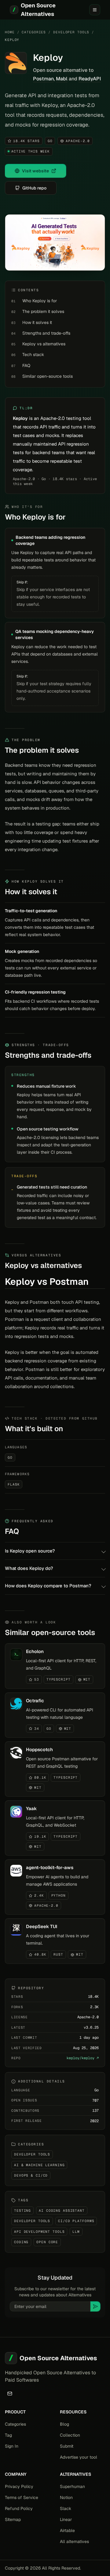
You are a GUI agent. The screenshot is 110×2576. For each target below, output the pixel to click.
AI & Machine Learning (39, 2165)
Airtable (67, 2530)
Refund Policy (19, 2508)
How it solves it (37, 322)
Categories (34, 32)
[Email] (10, 2394)
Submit (67, 2446)
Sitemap (13, 2519)
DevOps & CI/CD (31, 2175)
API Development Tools (39, 2232)
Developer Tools (71, 32)
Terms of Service (22, 2497)
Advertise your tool (79, 2457)
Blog (64, 2424)
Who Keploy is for (40, 301)
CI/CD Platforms (76, 2221)
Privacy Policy (19, 2486)
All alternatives (74, 2541)
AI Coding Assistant (62, 2210)
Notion (66, 2497)
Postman (43, 79)
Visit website (35, 171)
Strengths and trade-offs (46, 333)
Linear (66, 2519)
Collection (70, 2435)
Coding (21, 2242)
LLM (76, 2232)
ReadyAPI (90, 79)
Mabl (62, 79)
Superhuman (72, 2486)
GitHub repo (34, 188)
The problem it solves (43, 311)
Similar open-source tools (48, 376)
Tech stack (33, 355)
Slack (66, 2508)
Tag (8, 2435)
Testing (22, 2210)
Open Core (47, 2242)
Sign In (12, 2446)
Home (10, 32)
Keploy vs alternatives (44, 344)
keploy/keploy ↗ (83, 2058)
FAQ (26, 366)
